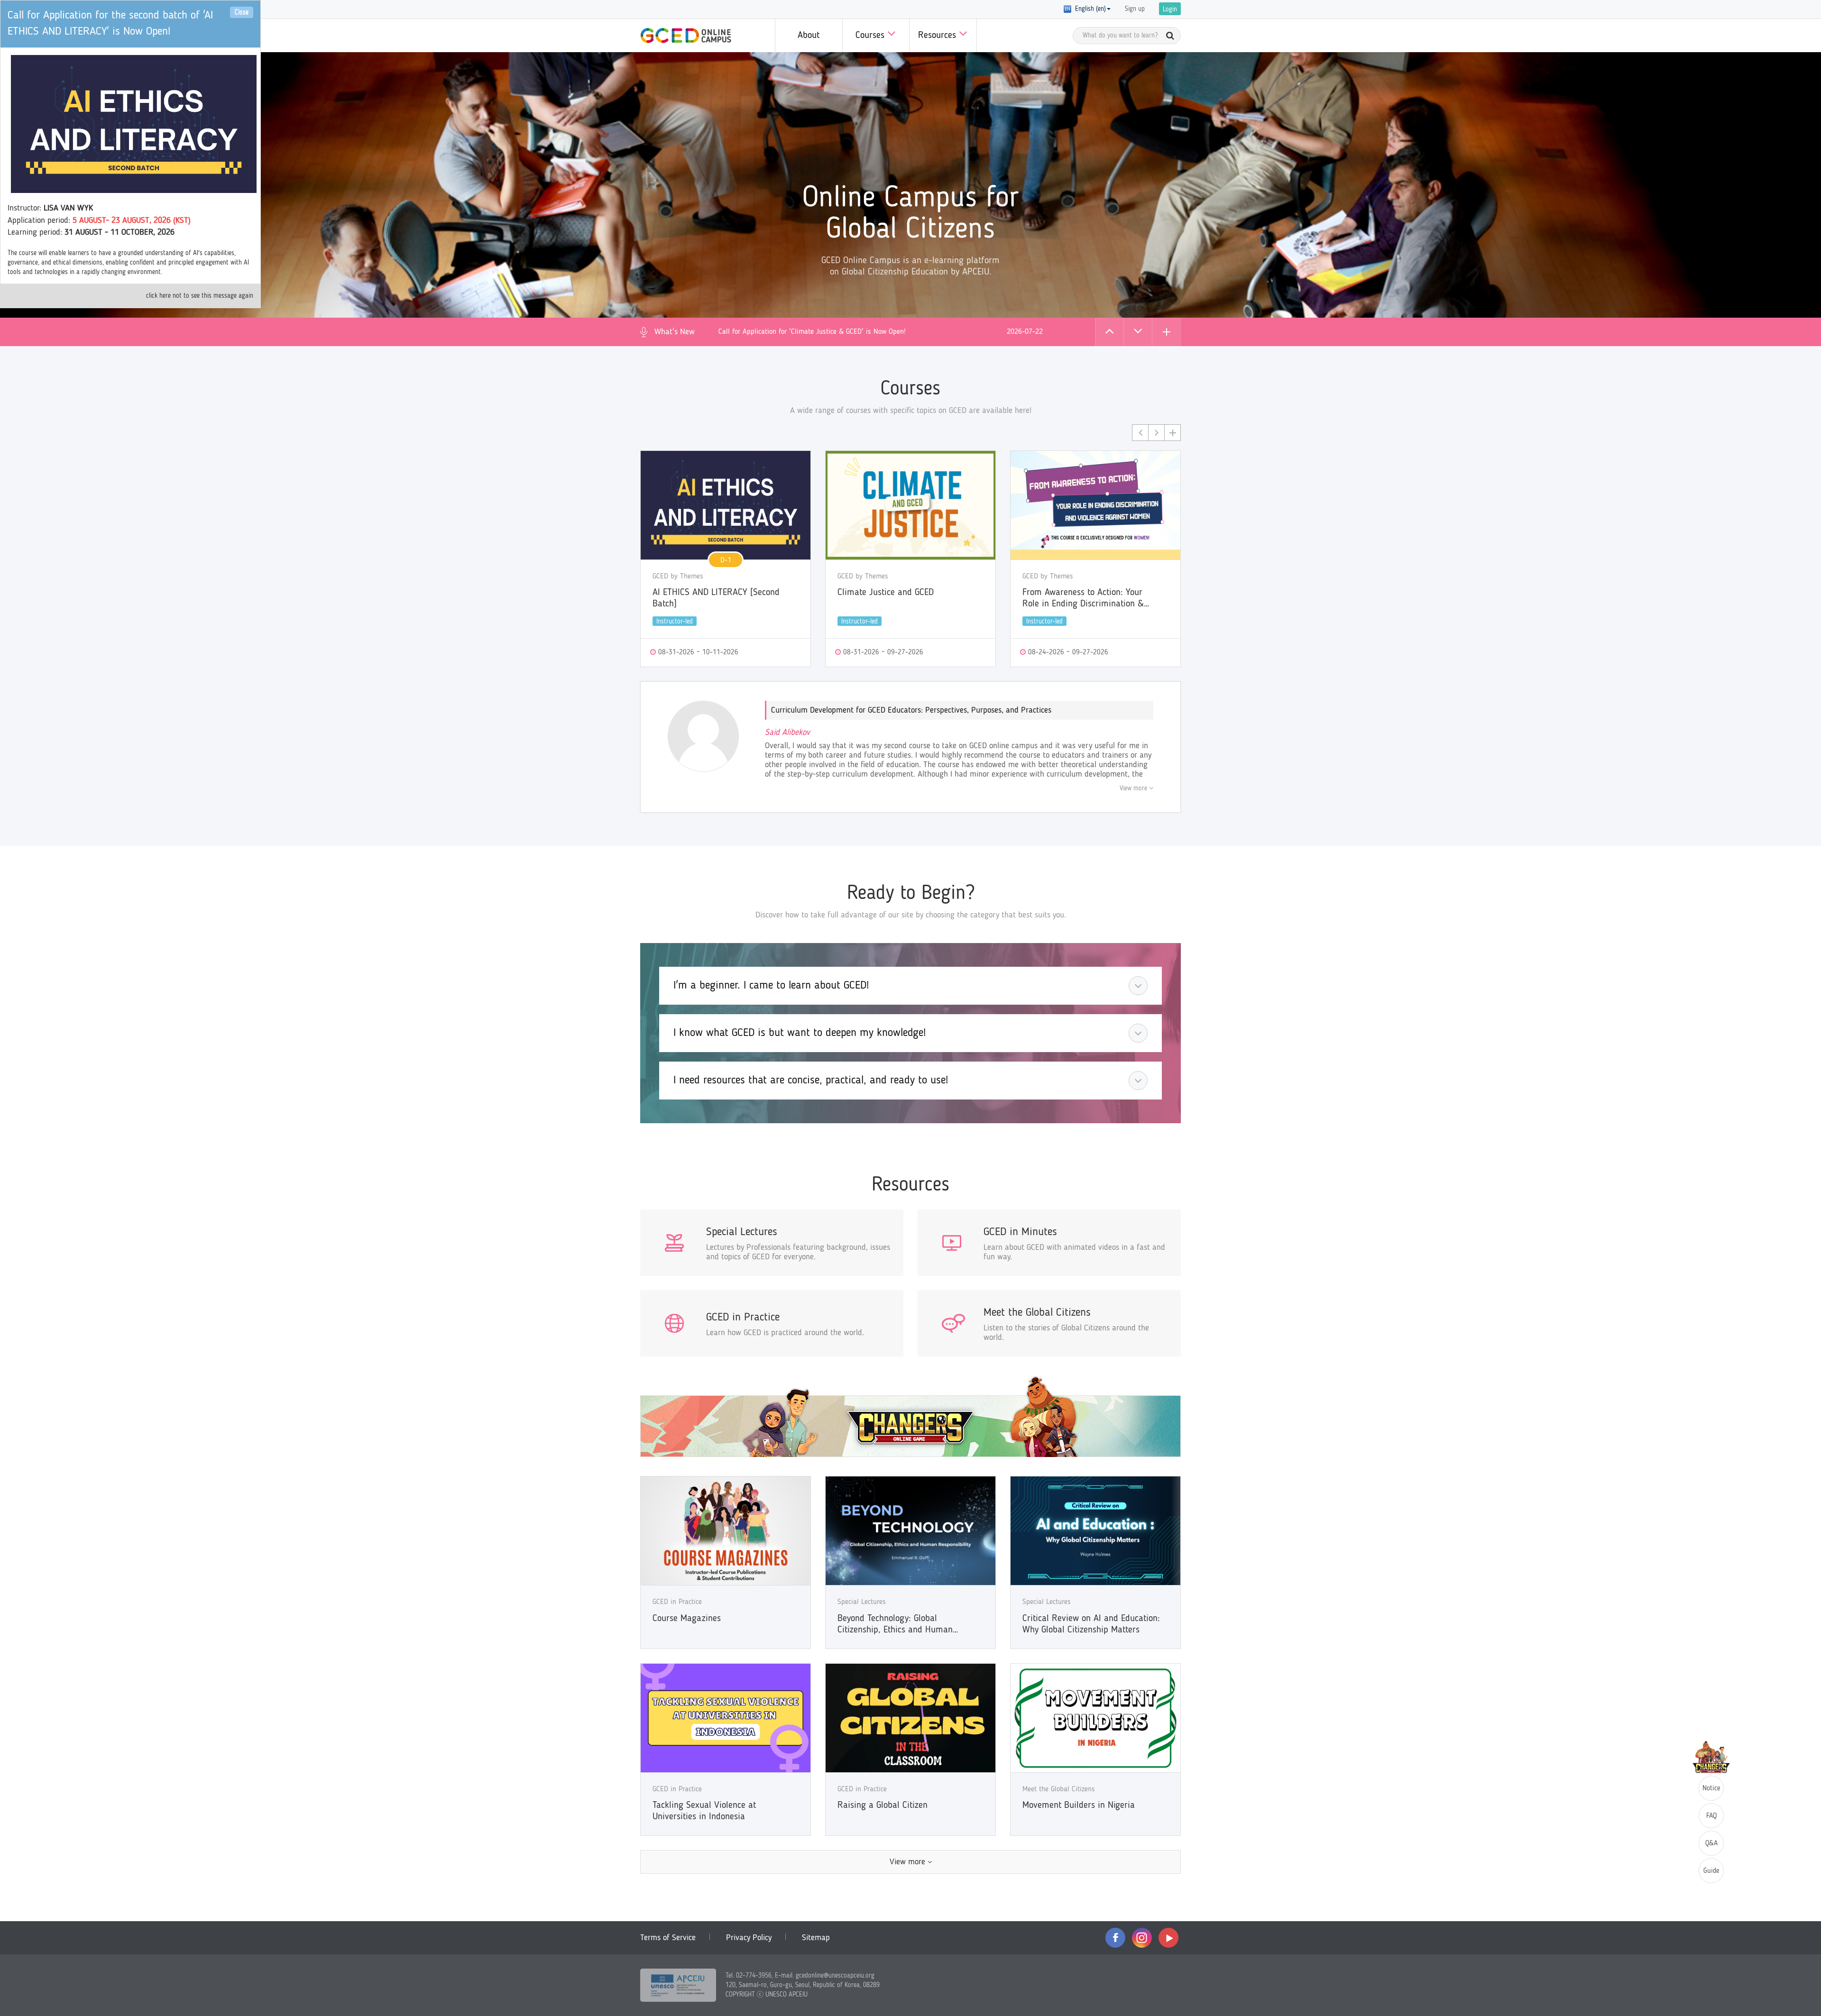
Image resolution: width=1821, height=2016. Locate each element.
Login (1170, 9)
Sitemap (816, 1938)
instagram (1142, 1938)
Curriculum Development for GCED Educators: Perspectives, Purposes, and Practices (911, 710)
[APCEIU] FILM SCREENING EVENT (770, 332)
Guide (1711, 1871)
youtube (1168, 1938)
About (809, 36)
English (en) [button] (1089, 9)
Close (242, 12)
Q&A (1711, 1844)
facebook (1115, 1938)
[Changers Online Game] (910, 1416)
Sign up (1135, 9)
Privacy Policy (749, 1938)
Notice (1711, 1789)
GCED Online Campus (686, 36)
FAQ (1711, 1816)
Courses (871, 36)
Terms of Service (668, 1938)
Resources (938, 36)
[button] (1109, 332)
